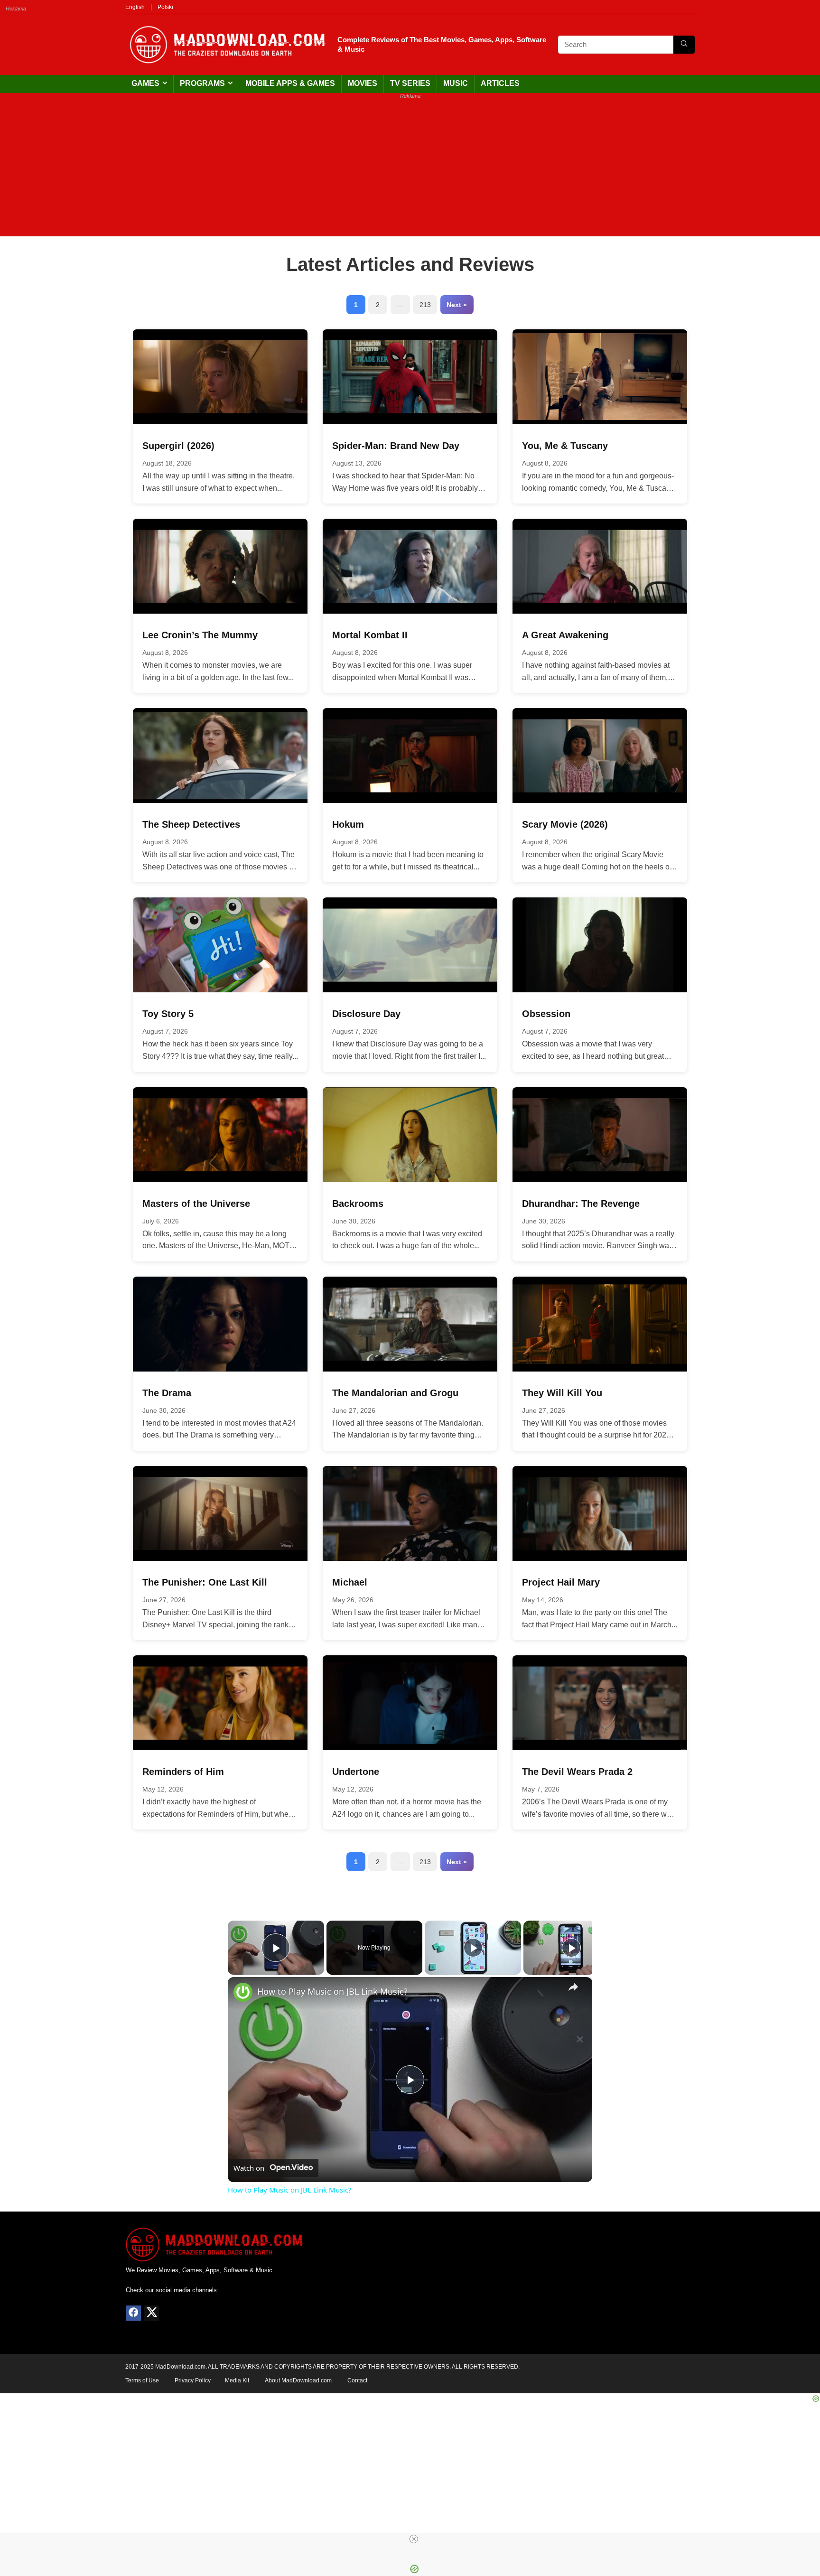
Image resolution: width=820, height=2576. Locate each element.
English (135, 7)
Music (456, 83)
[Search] (684, 45)
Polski (165, 7)
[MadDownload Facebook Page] (133, 2313)
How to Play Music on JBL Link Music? (332, 1991)
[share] (573, 1987)
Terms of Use (142, 2380)
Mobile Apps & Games (290, 83)
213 (425, 305)
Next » (457, 305)
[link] (243, 1992)
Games (145, 83)
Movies (363, 83)
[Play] (473, 1948)
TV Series (410, 83)
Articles (500, 83)
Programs (202, 83)
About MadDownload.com (298, 2380)
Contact (357, 2380)
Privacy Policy (193, 2380)
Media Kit (237, 2380)
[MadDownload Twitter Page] (151, 2313)
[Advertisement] (410, 170)
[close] (414, 2539)
